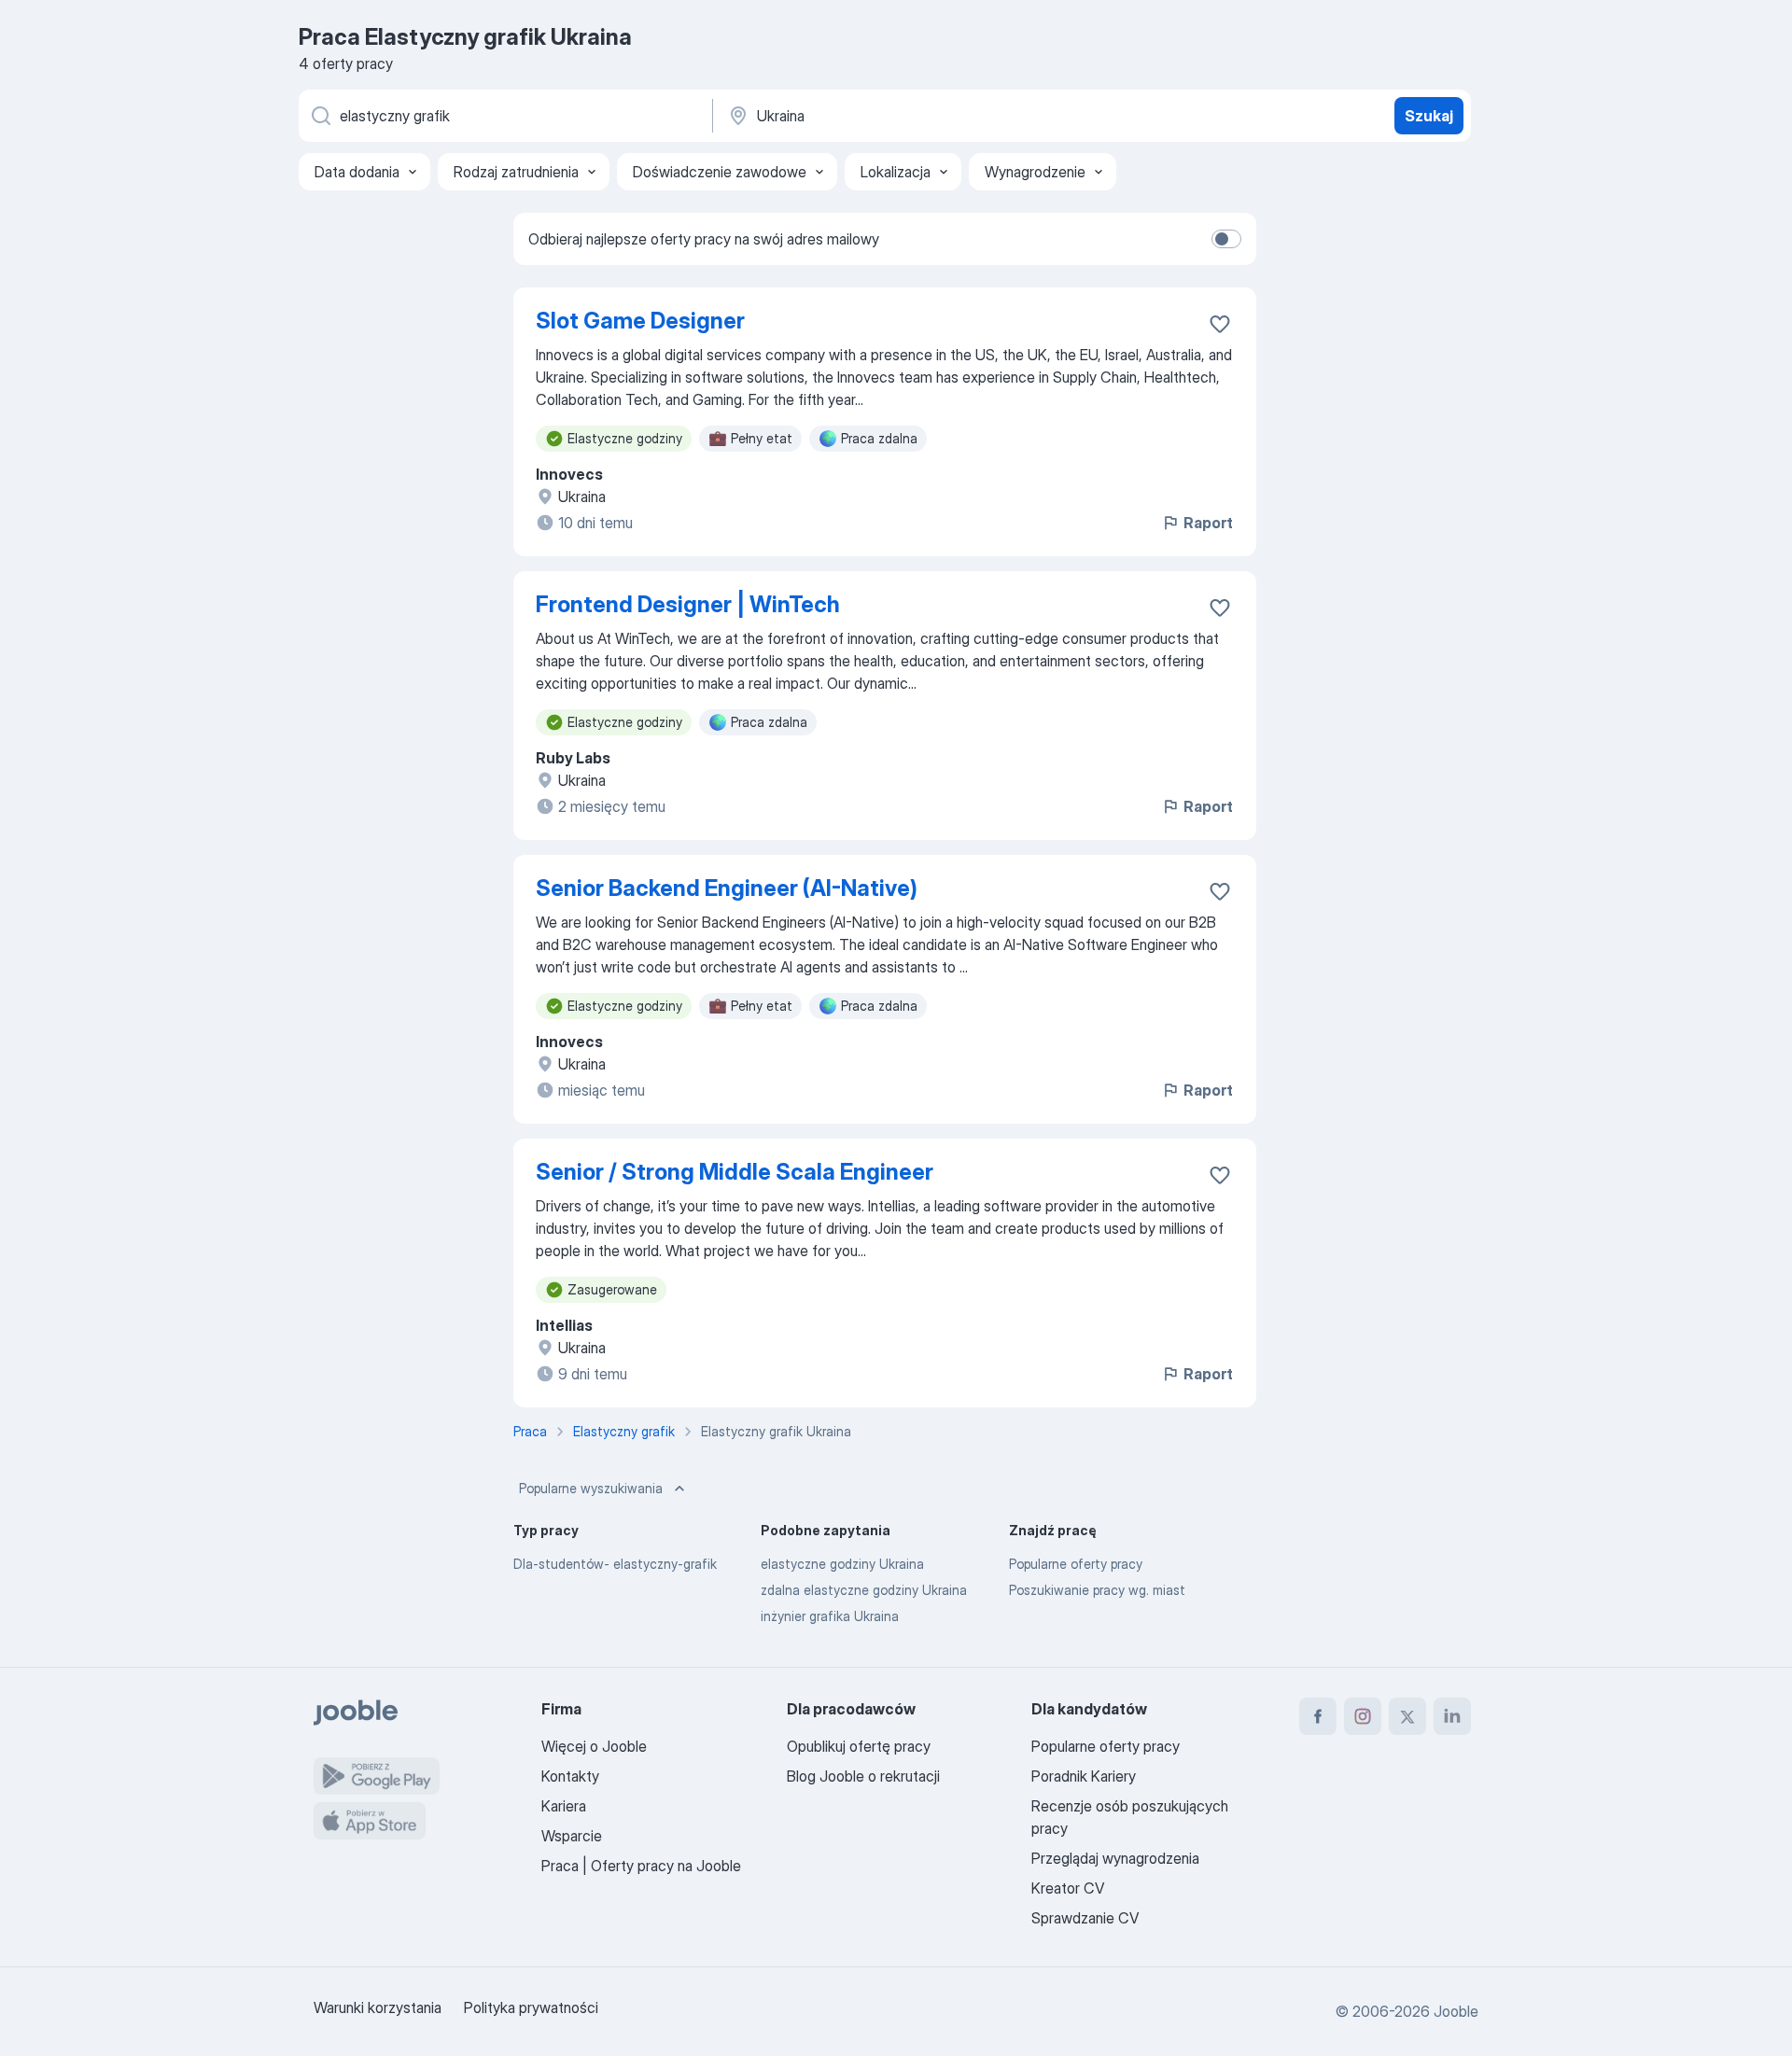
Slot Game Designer (640, 321)
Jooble (1456, 2011)
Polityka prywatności (531, 2007)
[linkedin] (1452, 1716)
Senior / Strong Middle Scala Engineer (735, 1172)
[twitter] (1407, 1716)
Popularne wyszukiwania (591, 1488)
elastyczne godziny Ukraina (842, 1564)
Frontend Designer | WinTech (688, 604)
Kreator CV (1068, 1888)
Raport (1208, 523)
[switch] (1226, 239)
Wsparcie (572, 1836)
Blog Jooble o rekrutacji (863, 1776)
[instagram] (1363, 1716)
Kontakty (570, 1776)
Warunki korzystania (378, 2007)
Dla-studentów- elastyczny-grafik (615, 1564)
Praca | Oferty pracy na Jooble (641, 1866)
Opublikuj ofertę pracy (859, 1746)
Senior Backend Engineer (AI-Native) (727, 888)
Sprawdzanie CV (1085, 1918)
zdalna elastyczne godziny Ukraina (864, 1590)
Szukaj (1429, 116)
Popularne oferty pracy (1076, 1564)
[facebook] (1318, 1716)
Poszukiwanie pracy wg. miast (1097, 1590)
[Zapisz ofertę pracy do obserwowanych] (1220, 324)
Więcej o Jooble (594, 1746)
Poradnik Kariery (1084, 1776)
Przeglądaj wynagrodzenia (1115, 1858)
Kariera (564, 1806)
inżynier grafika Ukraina (830, 1616)
